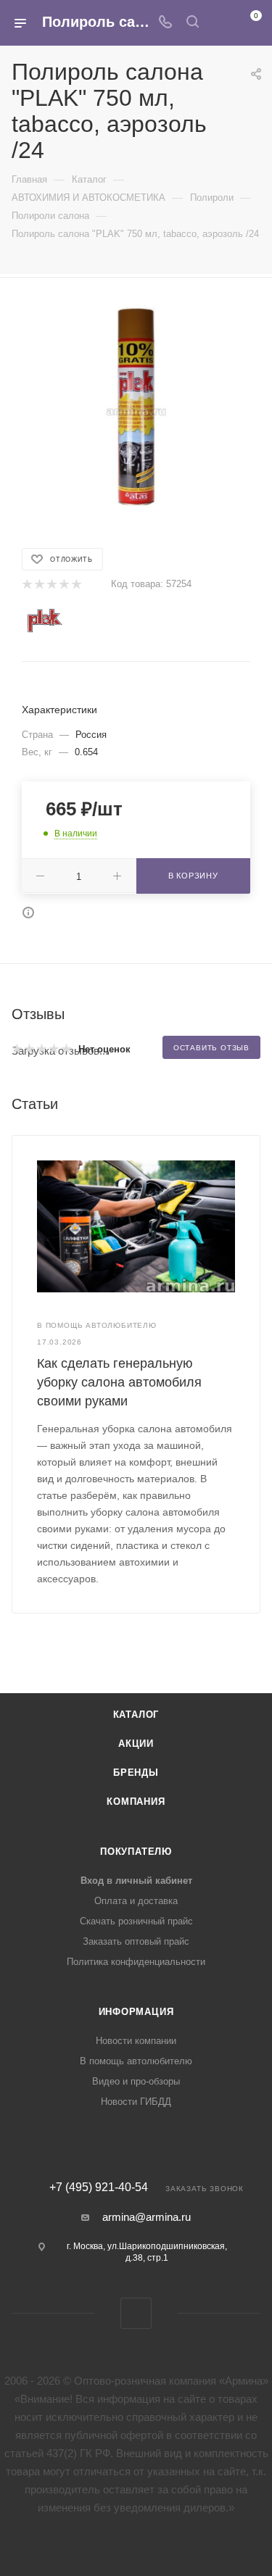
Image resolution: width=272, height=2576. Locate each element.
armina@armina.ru (147, 2217)
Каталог (136, 1715)
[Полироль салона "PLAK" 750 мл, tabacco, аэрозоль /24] (136, 410)
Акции (136, 1744)
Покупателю (136, 1852)
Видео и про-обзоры (136, 2081)
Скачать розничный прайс (136, 1921)
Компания (136, 1802)
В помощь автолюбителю (136, 2061)
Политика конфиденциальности (136, 1962)
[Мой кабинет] (220, 23)
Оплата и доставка (136, 1901)
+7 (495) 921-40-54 (99, 2187)
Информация (136, 2012)
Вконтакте (136, 2313)
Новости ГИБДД (136, 2102)
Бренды (136, 1773)
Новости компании (136, 2041)
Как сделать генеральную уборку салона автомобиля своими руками (119, 1382)
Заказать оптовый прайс (136, 1941)
